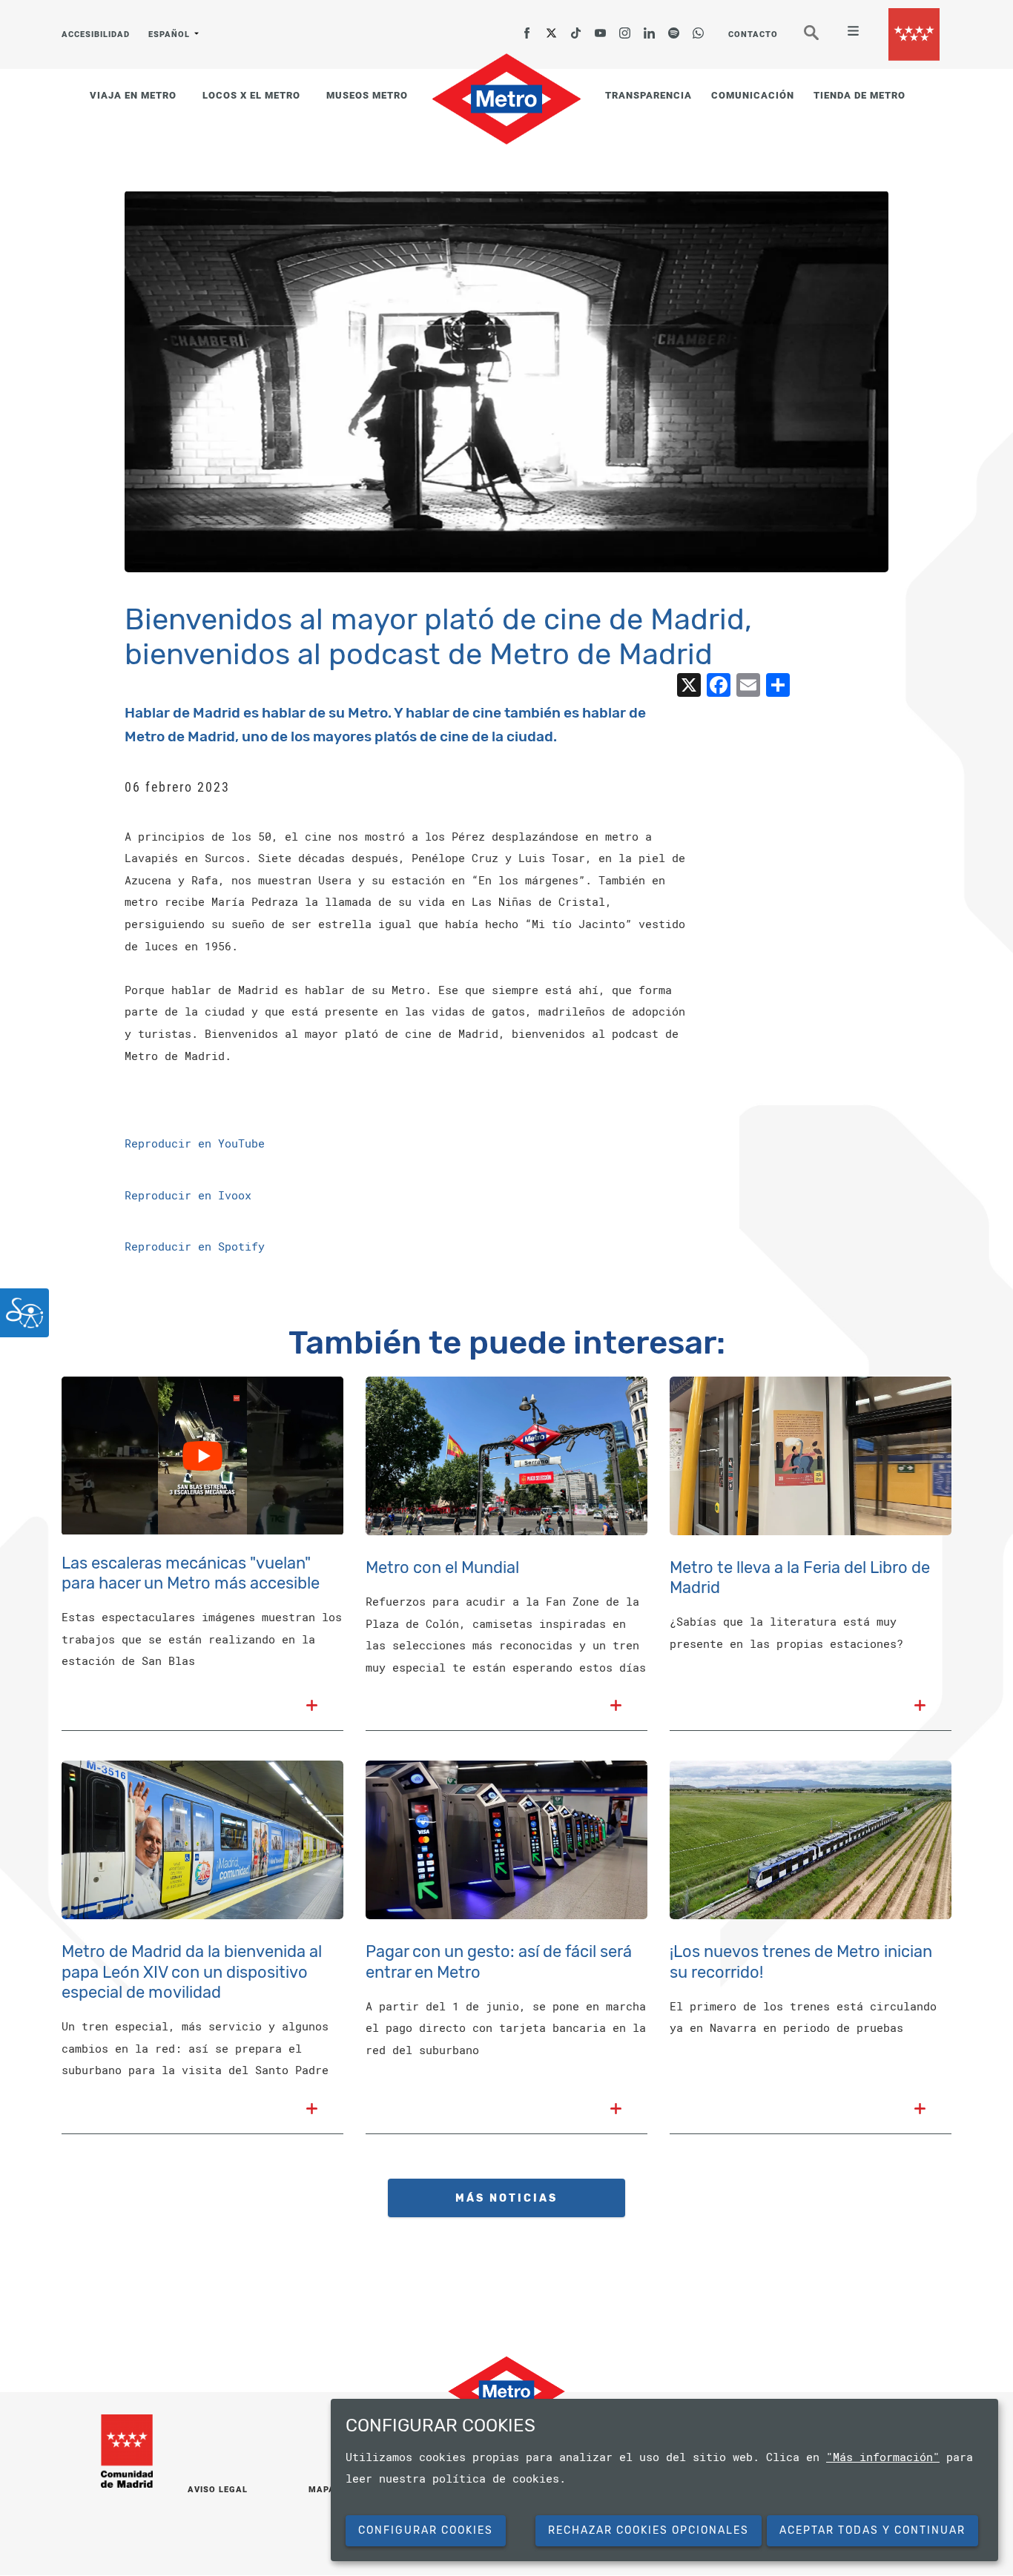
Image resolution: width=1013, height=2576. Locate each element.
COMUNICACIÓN (753, 95)
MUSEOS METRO (367, 95)
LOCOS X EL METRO (251, 95)
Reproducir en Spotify (195, 1246)
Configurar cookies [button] (426, 2530)
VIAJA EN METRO (133, 95)
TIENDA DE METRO (859, 95)
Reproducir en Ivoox (188, 1195)
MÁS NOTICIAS (506, 2198)
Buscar (822, 39)
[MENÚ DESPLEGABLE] (847, 33)
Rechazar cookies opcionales (649, 2530)
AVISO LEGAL (218, 2490)
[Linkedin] (650, 28)
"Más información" (883, 2457)
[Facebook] (527, 28)
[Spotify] (674, 28)
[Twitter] (552, 28)
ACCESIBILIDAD (96, 34)
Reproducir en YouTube (195, 1143)
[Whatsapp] (699, 28)
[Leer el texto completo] (312, 1707)
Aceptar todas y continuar (872, 2530)
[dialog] (664, 2480)
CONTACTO (753, 34)
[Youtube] (601, 28)
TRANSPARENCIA (649, 95)
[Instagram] (625, 28)
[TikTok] (576, 28)
